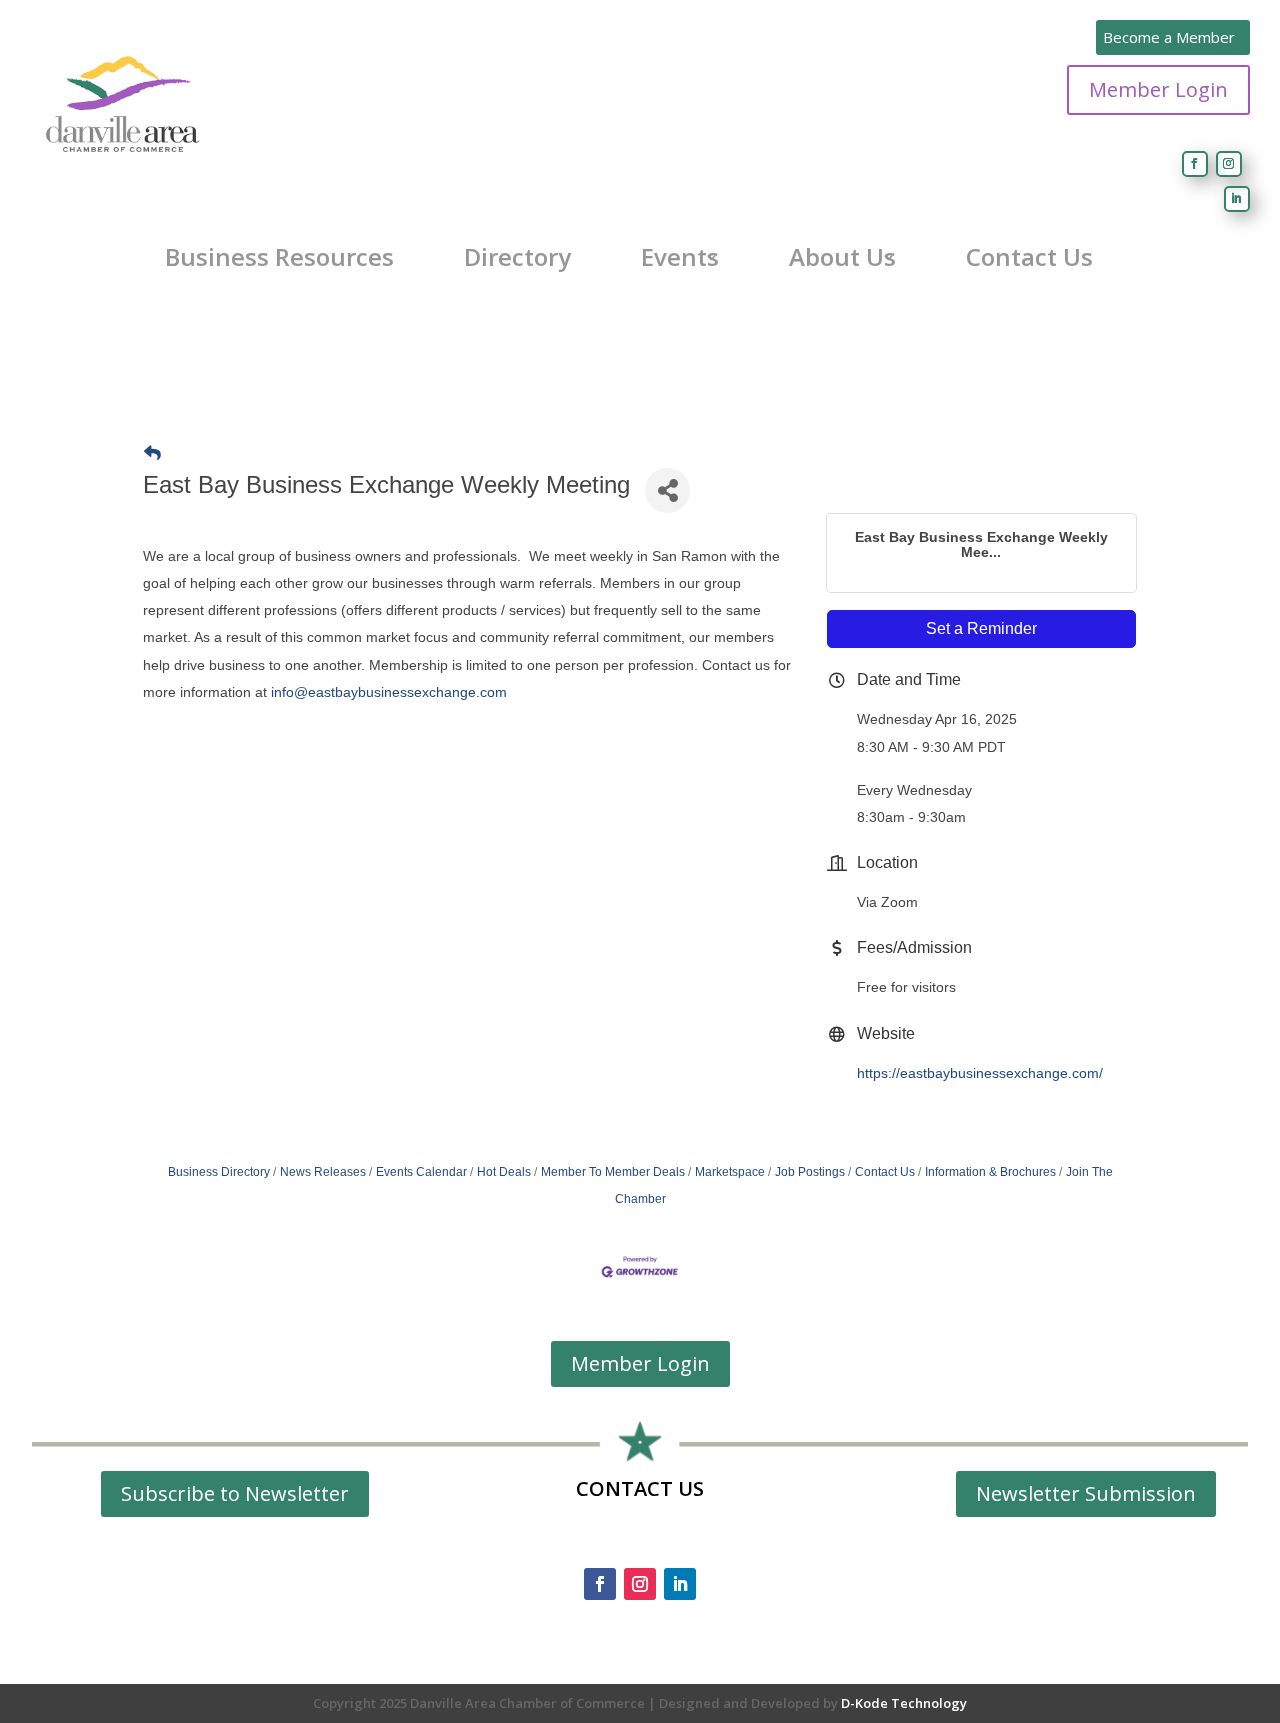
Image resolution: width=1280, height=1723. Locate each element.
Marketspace (730, 1172)
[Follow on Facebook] (1195, 164)
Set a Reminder (981, 628)
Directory (517, 257)
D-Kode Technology (904, 1703)
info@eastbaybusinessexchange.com (389, 692)
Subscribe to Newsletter (235, 1493)
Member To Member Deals (613, 1172)
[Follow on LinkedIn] (1237, 199)
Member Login (1158, 89)
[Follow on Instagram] (1229, 164)
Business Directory (219, 1172)
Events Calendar (421, 1172)
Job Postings (810, 1172)
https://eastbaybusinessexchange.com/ (980, 1073)
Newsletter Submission (1086, 1493)
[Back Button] (152, 453)
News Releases (323, 1172)
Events (680, 257)
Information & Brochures (990, 1172)
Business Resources (279, 257)
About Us (842, 257)
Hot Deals (504, 1172)
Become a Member (1169, 37)
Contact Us (1029, 257)
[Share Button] (667, 490)
